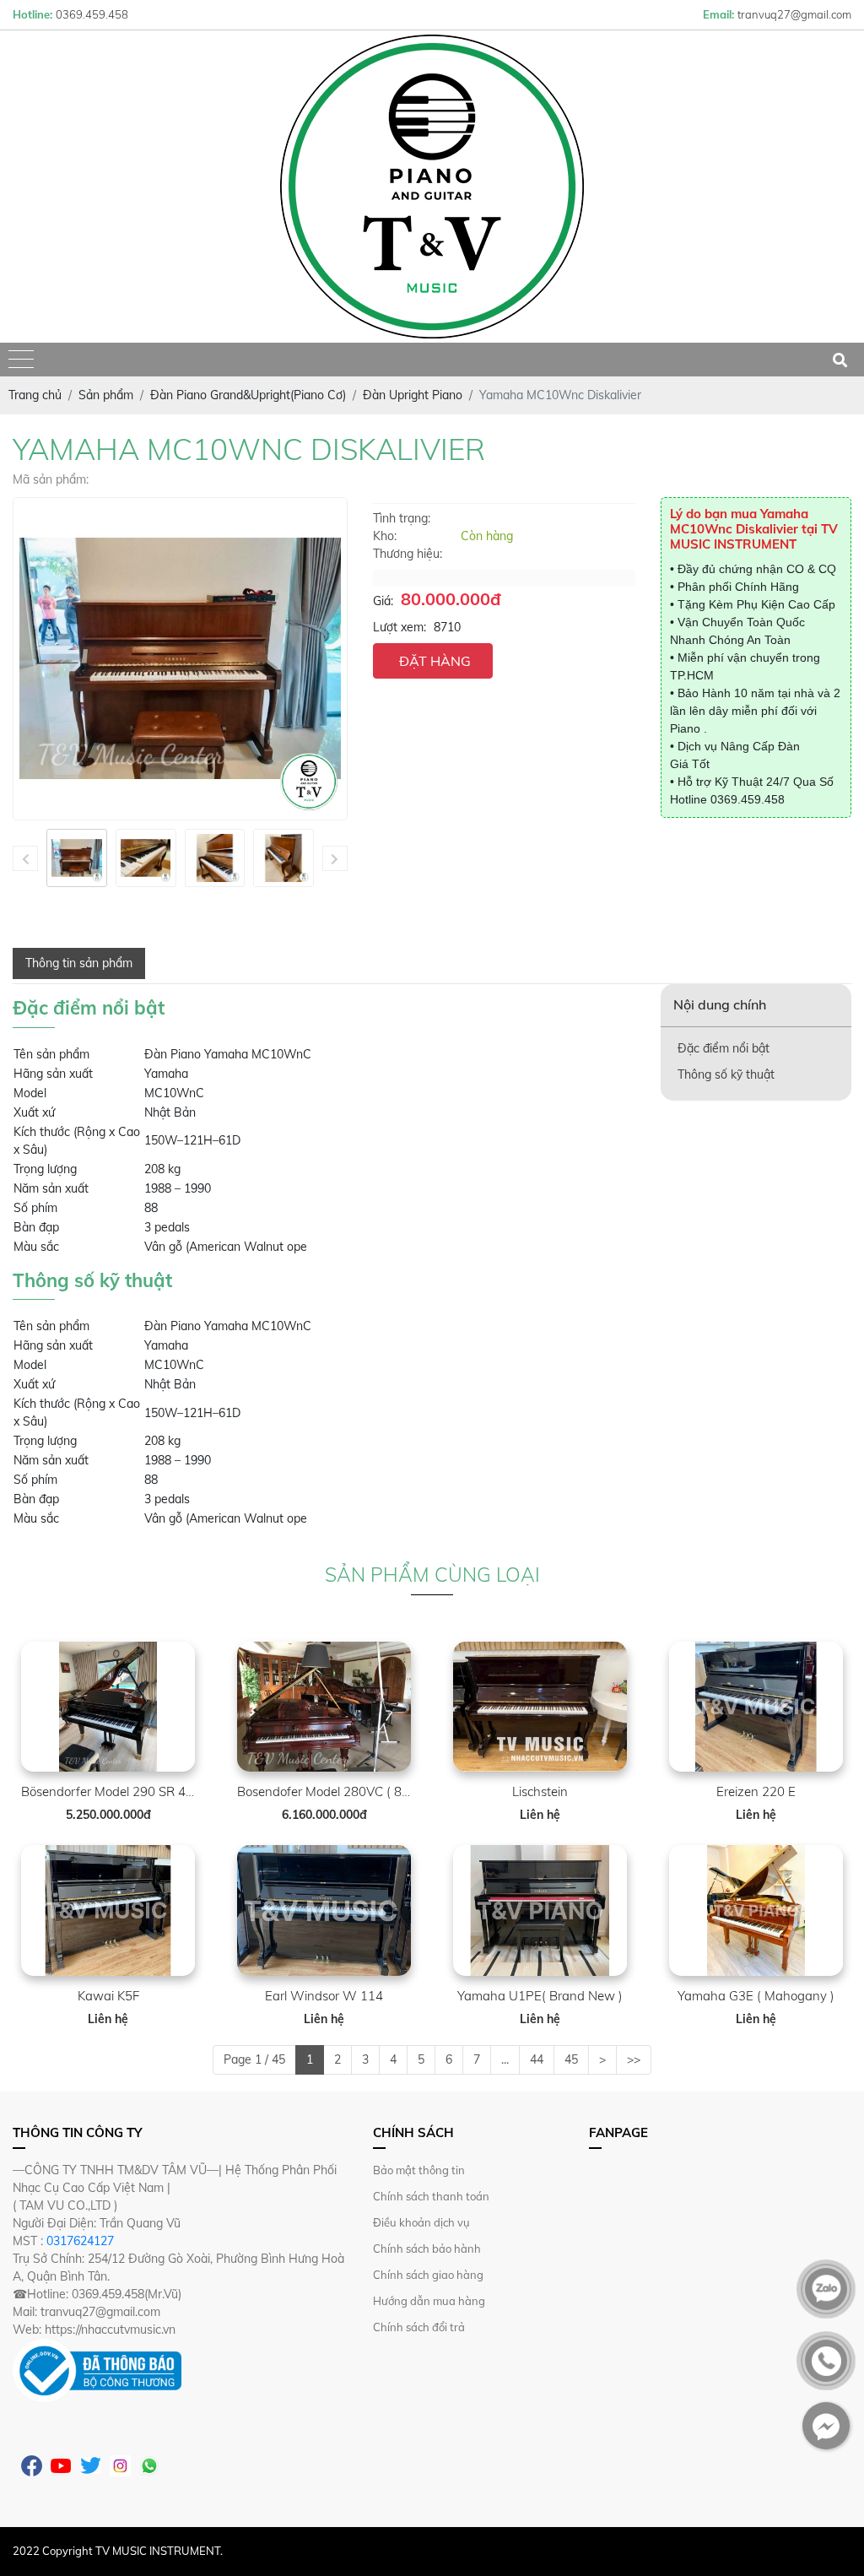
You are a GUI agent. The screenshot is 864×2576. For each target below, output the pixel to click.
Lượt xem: (400, 627)
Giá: (383, 601)
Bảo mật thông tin (419, 2170)
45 (571, 2059)
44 (537, 2059)
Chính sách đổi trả (419, 2327)
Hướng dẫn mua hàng (429, 2301)
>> (634, 2059)
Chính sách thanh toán (431, 2196)
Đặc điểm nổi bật (724, 1048)
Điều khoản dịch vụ (421, 2222)
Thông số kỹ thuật (726, 1074)
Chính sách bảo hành (427, 2249)
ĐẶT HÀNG (435, 661)
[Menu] (21, 360)
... (505, 2059)
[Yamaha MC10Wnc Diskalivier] (77, 858)
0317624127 (80, 2241)
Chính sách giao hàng (428, 2275)
